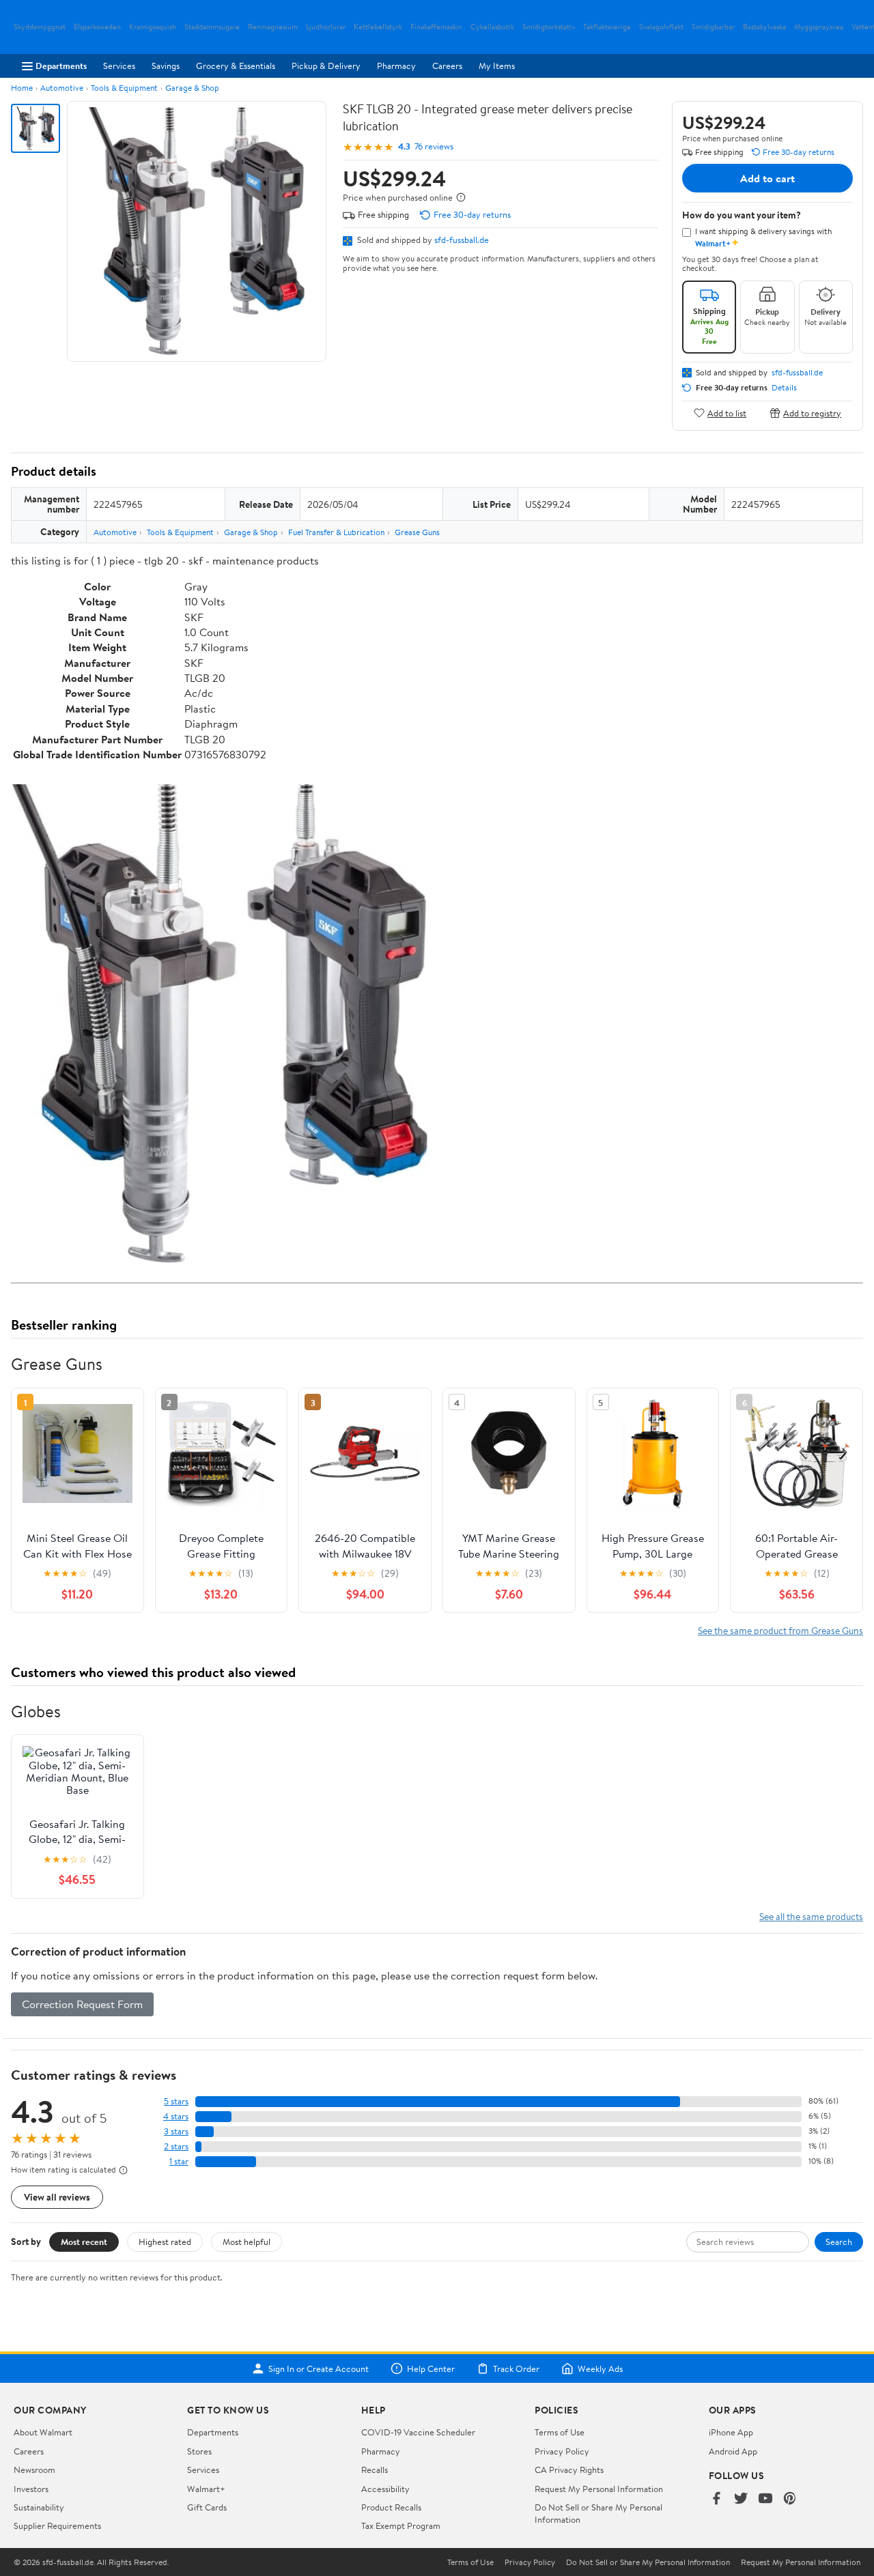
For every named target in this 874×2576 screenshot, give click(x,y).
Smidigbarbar (713, 27)
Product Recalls (391, 2507)
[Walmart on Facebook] (716, 2499)
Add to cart (767, 178)
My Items (497, 66)
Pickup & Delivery (326, 66)
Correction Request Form (82, 2004)
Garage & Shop (192, 88)
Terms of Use (560, 2432)
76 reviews (434, 146)
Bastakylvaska (764, 27)
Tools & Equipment (124, 88)
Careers (447, 66)
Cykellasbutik (492, 27)
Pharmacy (396, 66)
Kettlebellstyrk (378, 27)
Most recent (84, 2242)
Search (839, 2242)
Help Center (431, 2369)
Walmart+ (206, 2489)
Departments (61, 66)
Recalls (375, 2470)
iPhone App (731, 2432)
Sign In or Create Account (319, 2369)
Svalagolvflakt (661, 27)
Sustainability (39, 2507)
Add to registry (812, 413)
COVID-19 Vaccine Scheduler (418, 2432)
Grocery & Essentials (236, 66)
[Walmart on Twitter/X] (741, 2499)
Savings (166, 66)
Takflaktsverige (607, 27)
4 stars (176, 2116)
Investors (31, 2489)
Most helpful (246, 2242)
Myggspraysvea (819, 27)
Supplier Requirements (57, 2525)
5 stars (176, 2101)
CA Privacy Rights (569, 2470)
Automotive (62, 88)
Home (22, 88)
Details (784, 388)
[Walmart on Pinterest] (790, 2499)
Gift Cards (207, 2507)
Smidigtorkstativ (549, 27)
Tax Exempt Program (401, 2525)
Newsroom (34, 2470)
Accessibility (385, 2489)
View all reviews (57, 2197)
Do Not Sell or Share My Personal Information (648, 2562)
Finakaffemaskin (436, 27)
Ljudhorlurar (326, 27)
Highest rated (165, 2242)
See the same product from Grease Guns (780, 1630)
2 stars (176, 2146)
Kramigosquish (153, 27)
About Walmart (43, 2432)
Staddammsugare (212, 27)
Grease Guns (417, 532)
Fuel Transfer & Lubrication (336, 532)
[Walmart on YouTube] (765, 2499)
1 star (179, 2161)
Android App (733, 2451)
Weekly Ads (600, 2369)
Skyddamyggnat (40, 27)
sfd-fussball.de (462, 240)
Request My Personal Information (599, 2489)
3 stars (176, 2131)
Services (119, 66)
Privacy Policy (562, 2451)
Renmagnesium (273, 27)
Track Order (516, 2369)
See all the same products (811, 1916)
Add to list (727, 413)
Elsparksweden (97, 27)
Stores (199, 2451)
